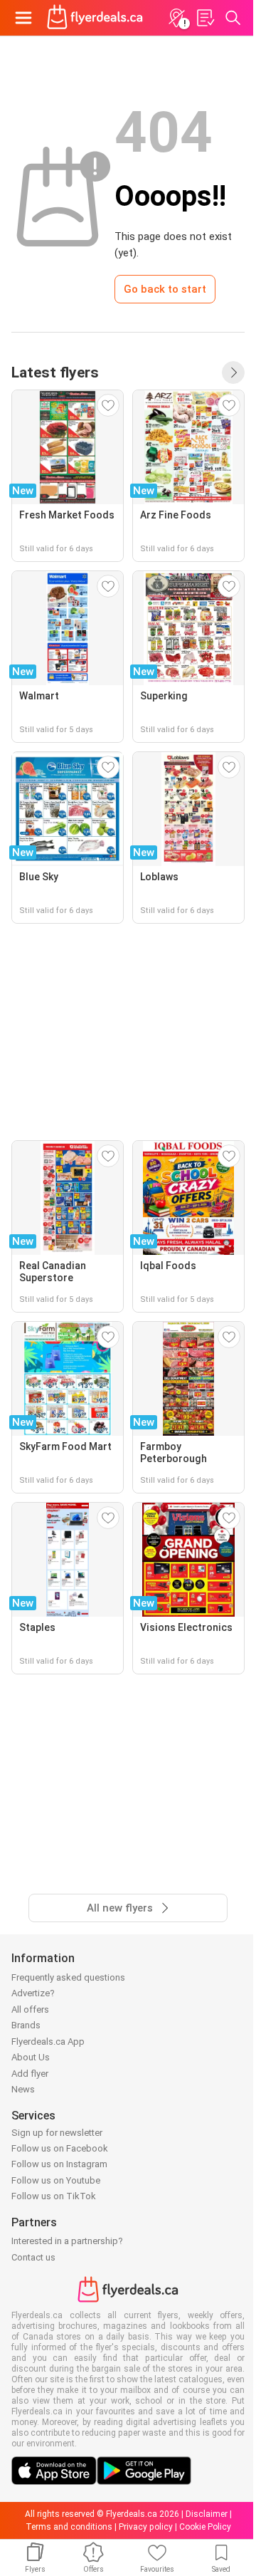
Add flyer (30, 2074)
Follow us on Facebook (60, 2148)
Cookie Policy (205, 2527)
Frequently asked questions (68, 1977)
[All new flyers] (233, 372)
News (23, 2089)
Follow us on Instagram (59, 2164)
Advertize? (33, 1993)
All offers (30, 2009)
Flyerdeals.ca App (48, 2041)
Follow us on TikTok (54, 2196)
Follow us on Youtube (56, 2180)
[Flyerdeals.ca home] (95, 18)
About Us (31, 2057)
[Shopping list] (205, 18)
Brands (26, 2025)
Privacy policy (146, 2527)
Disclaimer (207, 2514)
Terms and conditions (69, 2527)
